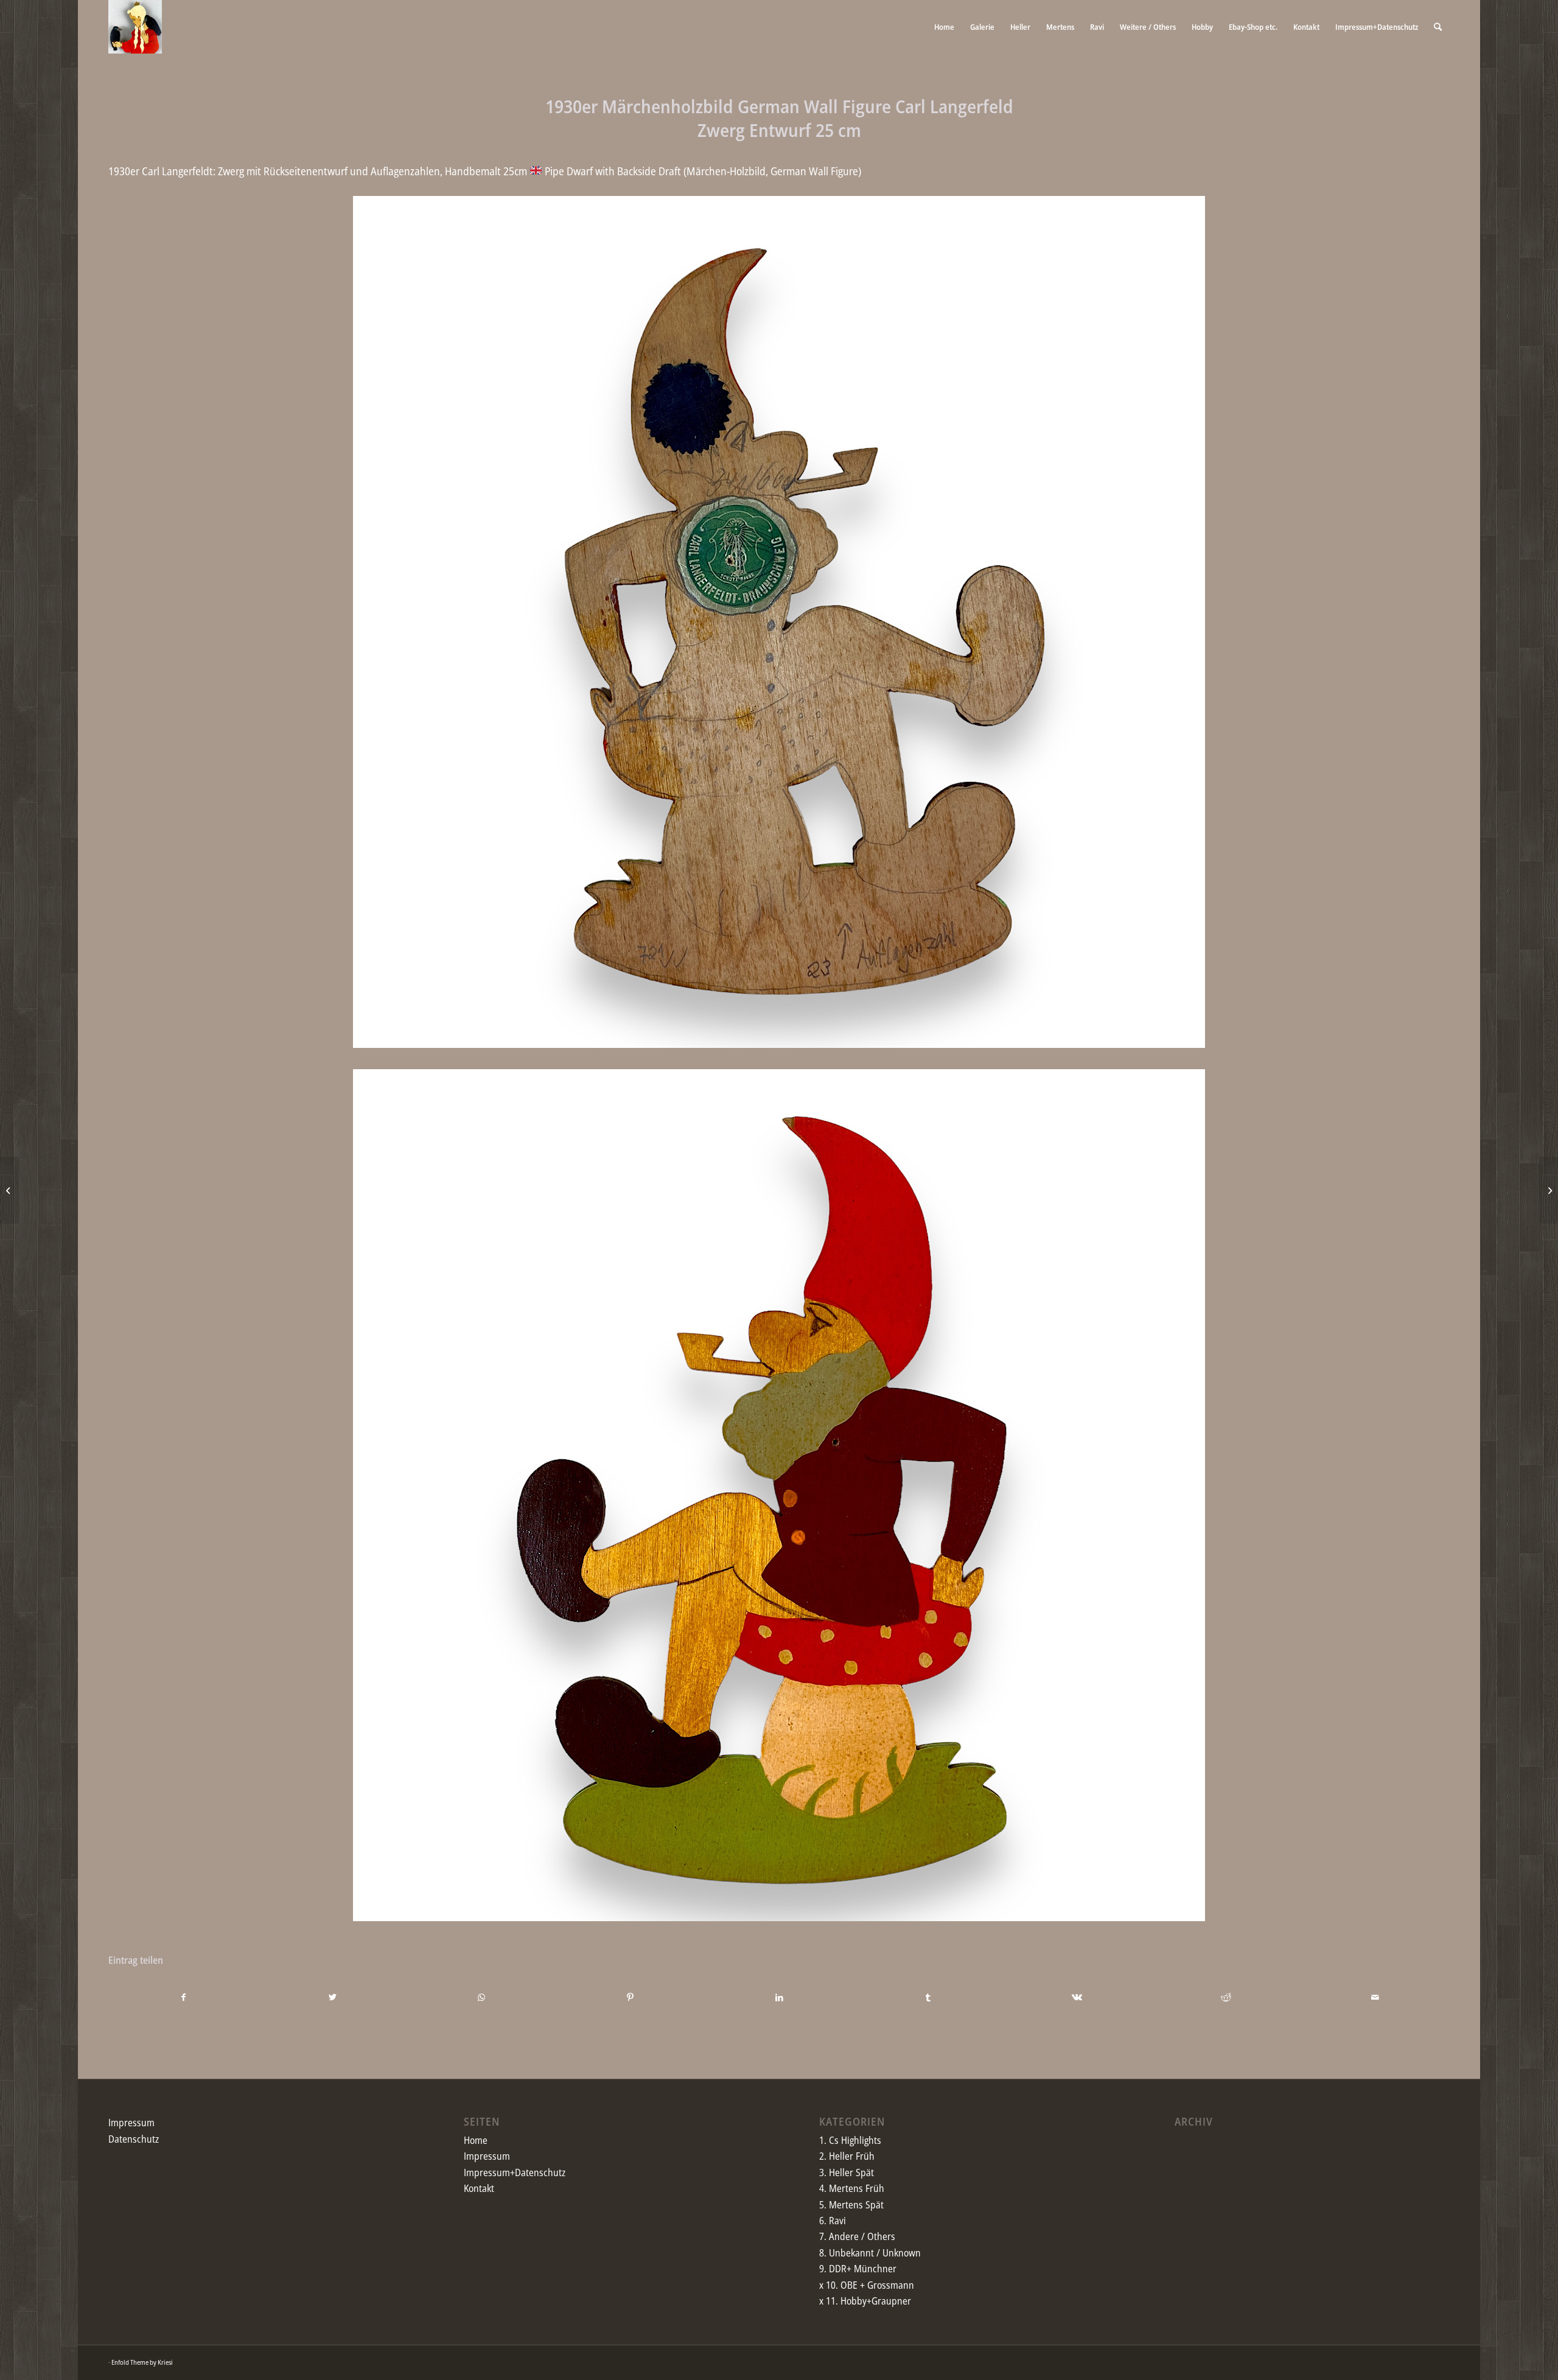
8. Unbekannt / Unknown (870, 2253)
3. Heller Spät (847, 2172)
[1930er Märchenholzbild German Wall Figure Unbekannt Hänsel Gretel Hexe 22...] (9, 1190)
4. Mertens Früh (852, 2188)
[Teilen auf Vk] (1077, 1997)
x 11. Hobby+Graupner (865, 2301)
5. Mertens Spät (851, 2205)
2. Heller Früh (847, 2156)
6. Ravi (833, 2221)
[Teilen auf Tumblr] (928, 1997)
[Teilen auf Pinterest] (631, 1997)
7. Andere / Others (857, 2236)
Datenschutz (134, 2139)
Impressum (131, 2123)
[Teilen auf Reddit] (1226, 1997)
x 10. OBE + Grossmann (867, 2285)
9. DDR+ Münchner (858, 2269)
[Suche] (1438, 27)
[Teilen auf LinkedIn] (780, 1997)
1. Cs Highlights (850, 2140)
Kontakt (479, 2188)
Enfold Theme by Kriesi (142, 2362)
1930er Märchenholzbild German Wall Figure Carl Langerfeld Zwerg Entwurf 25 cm (779, 118)
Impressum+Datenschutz (515, 2172)
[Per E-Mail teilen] (1375, 1997)
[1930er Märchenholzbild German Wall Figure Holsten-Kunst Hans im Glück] (1549, 1190)
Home (476, 2140)
